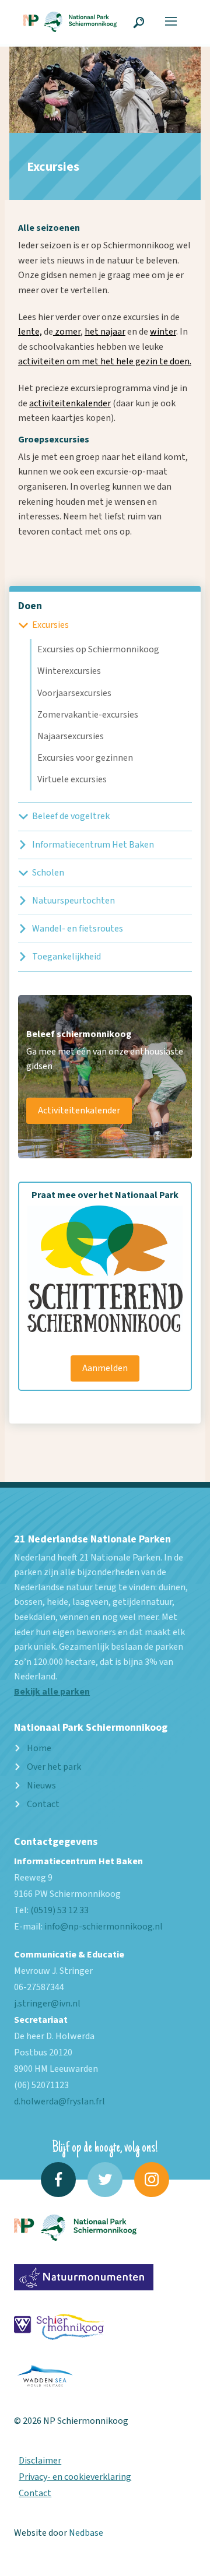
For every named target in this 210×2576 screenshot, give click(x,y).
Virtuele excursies (72, 779)
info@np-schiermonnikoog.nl (104, 1927)
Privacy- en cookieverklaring (75, 2477)
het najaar (105, 332)
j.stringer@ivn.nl (47, 2004)
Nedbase (86, 2533)
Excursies (50, 625)
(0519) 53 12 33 (60, 1910)
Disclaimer (40, 2461)
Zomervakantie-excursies (88, 715)
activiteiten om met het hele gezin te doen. (105, 361)
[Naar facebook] (58, 2180)
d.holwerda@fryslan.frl (60, 2101)
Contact (43, 1804)
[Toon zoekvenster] (139, 22)
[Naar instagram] (152, 2180)
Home (39, 1748)
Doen (30, 606)
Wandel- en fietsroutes (78, 929)
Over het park (54, 1767)
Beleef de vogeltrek (71, 816)
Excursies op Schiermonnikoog (98, 649)
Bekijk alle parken (52, 1692)
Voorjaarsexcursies (74, 693)
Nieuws (41, 1786)
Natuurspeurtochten (73, 901)
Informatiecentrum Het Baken (93, 845)
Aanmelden (105, 1368)
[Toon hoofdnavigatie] (171, 22)
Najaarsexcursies (71, 736)
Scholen (48, 873)
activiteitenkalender (70, 403)
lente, (30, 332)
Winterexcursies (69, 671)
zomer (67, 332)
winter (163, 332)
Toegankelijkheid (66, 957)
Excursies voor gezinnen (85, 758)
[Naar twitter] (105, 2180)
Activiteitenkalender (79, 1110)
